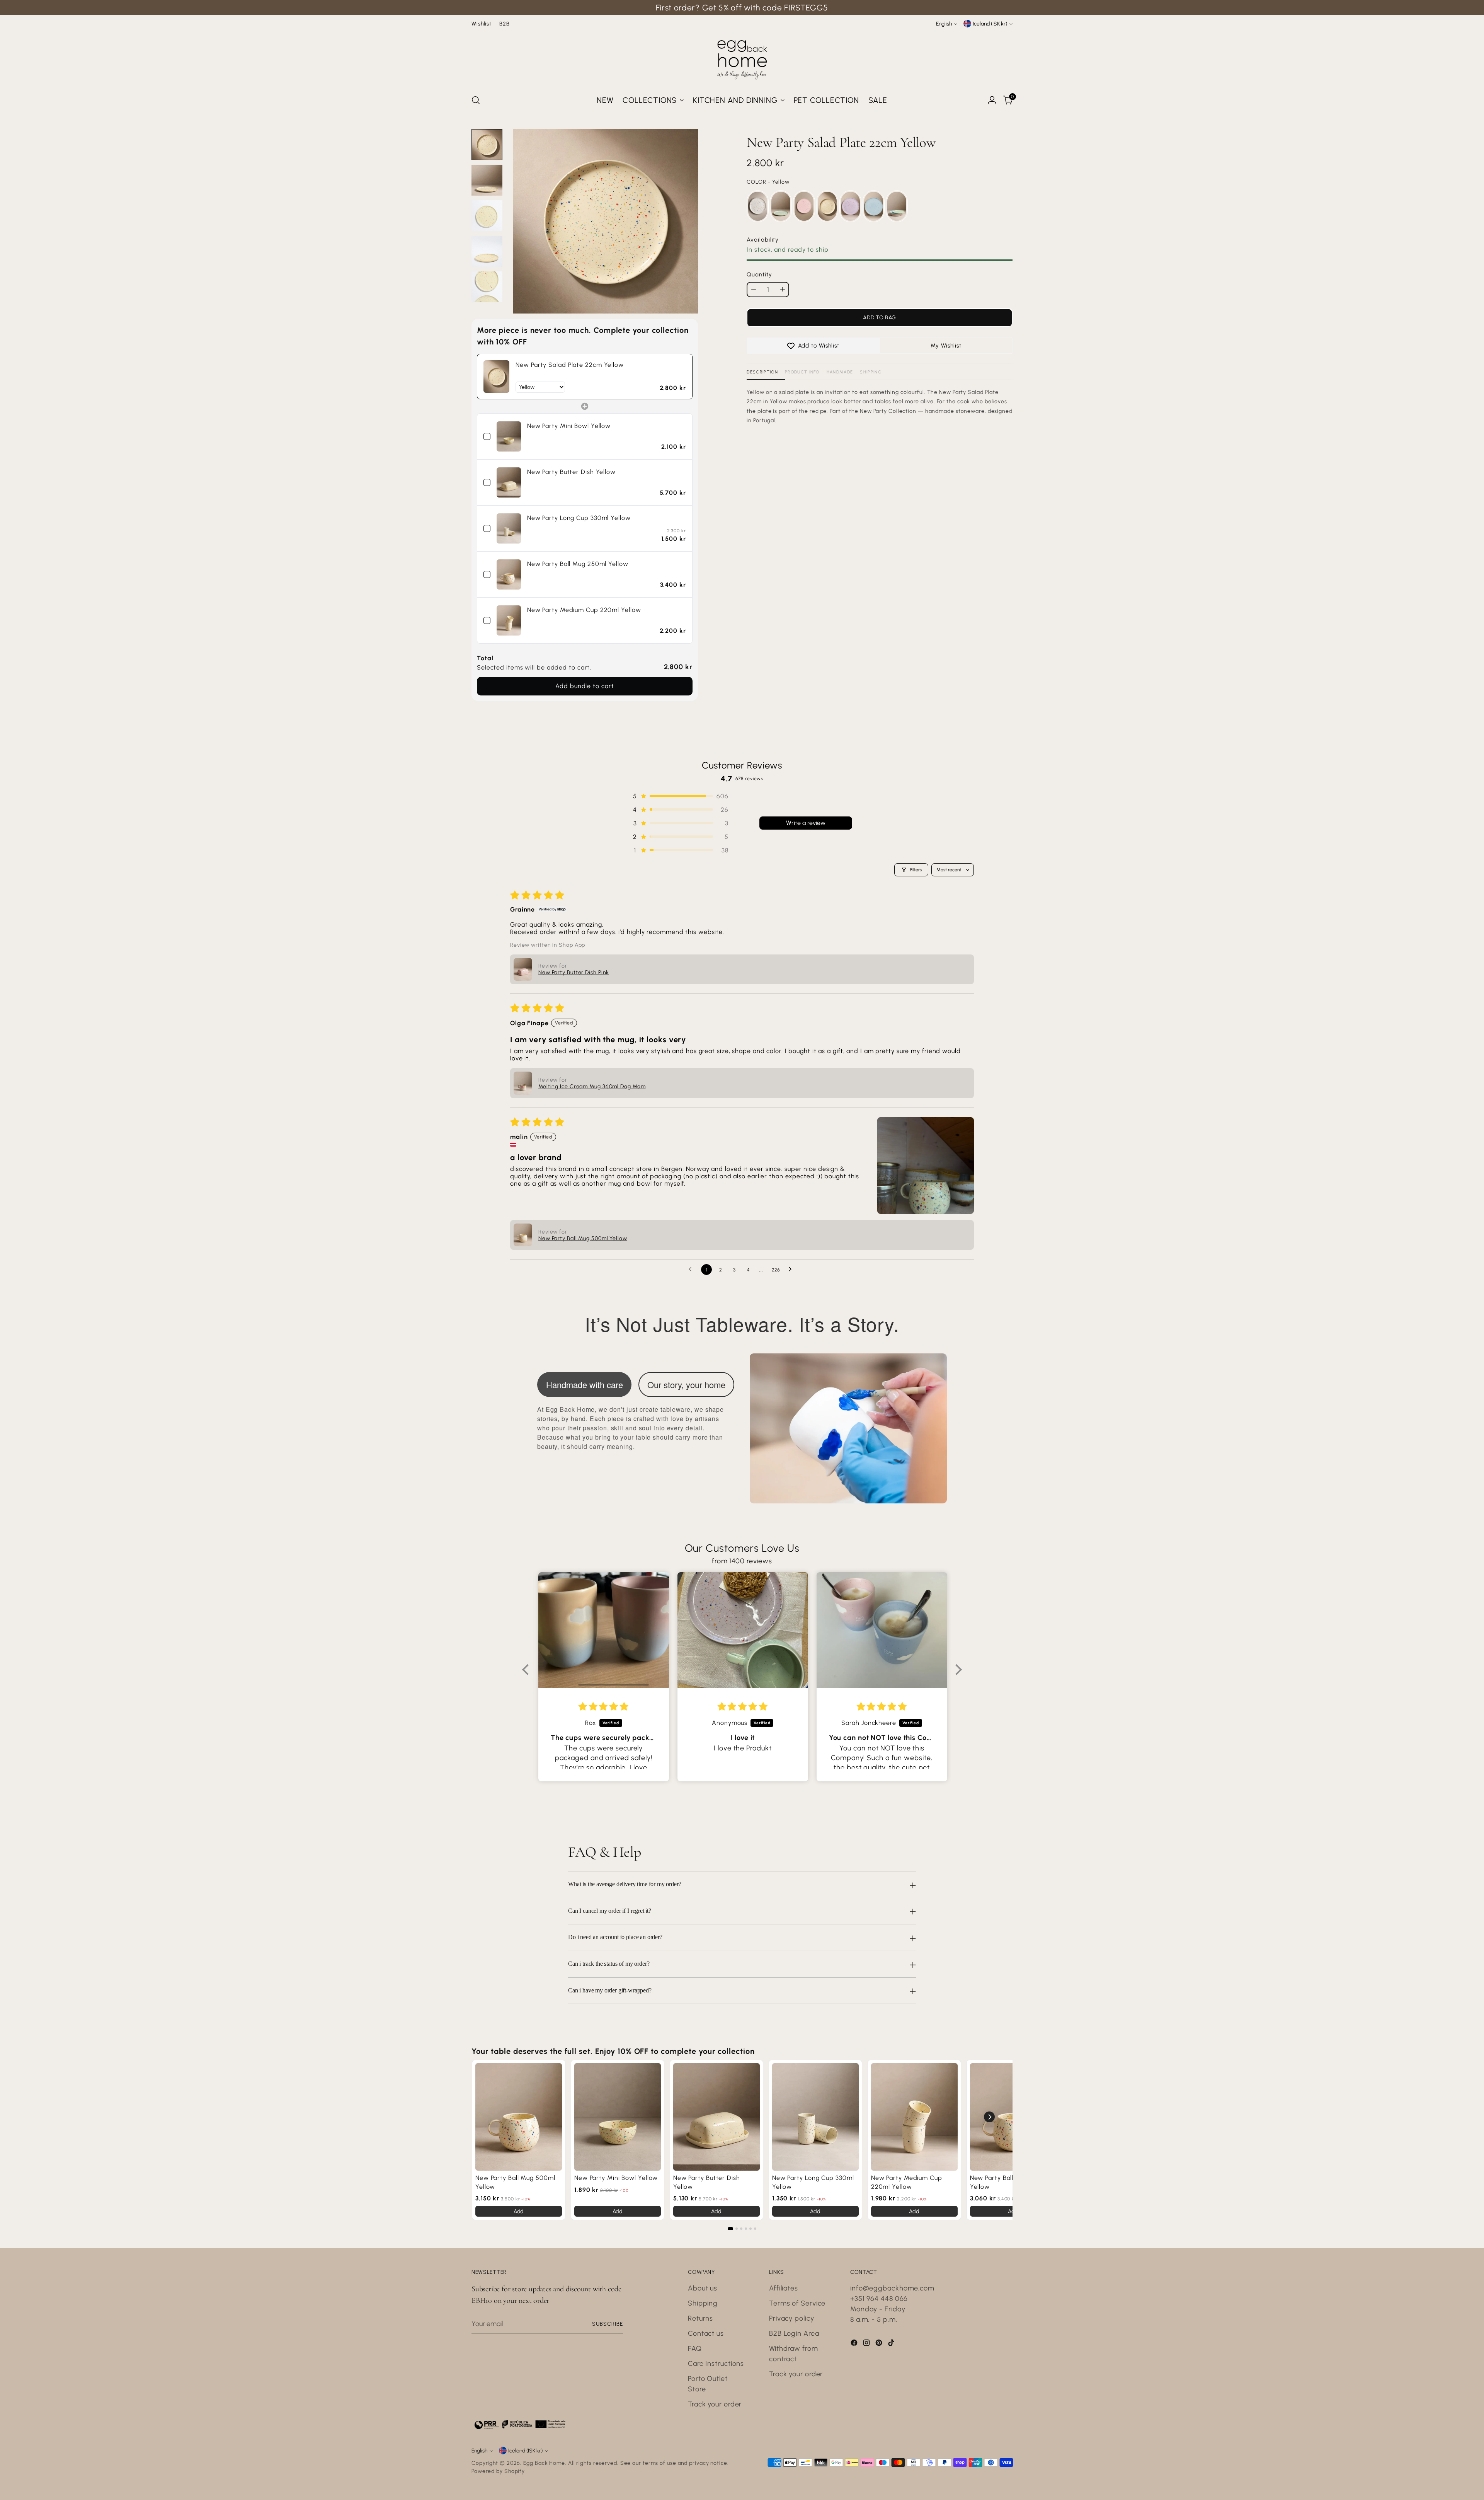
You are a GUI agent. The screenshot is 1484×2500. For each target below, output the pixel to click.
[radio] (758, 207)
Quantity (759, 274)
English (944, 24)
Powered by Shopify (498, 2471)
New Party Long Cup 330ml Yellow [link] (579, 518)
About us (703, 2288)
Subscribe (608, 2324)
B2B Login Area (794, 2333)
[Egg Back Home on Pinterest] (880, 2344)
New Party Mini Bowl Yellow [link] (569, 426)
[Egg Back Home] (742, 58)
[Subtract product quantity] (754, 289)
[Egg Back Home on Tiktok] (892, 2344)
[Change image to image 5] (487, 287)
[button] (680, 796)
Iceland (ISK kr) (990, 24)
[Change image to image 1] (487, 145)
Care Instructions (716, 2364)
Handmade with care (585, 1385)
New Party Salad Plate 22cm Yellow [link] (570, 365)
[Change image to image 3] (487, 216)
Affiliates (784, 2288)
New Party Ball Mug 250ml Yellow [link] (578, 564)
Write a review (806, 823)
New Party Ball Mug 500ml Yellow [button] (583, 1238)
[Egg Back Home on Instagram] (867, 2344)
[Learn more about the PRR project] (520, 2424)
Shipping (871, 372)
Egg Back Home (544, 2463)
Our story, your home (686, 1385)
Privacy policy (792, 2318)
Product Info (802, 372)
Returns (700, 2318)
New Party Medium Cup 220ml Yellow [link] (584, 610)
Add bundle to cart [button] (585, 686)
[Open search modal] (476, 100)
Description (762, 372)
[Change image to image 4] (487, 251)
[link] (496, 377)
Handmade (840, 372)
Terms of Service (797, 2303)
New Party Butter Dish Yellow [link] (571, 472)
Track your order (715, 2404)
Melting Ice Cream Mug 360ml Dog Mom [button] (592, 1086)
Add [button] (519, 2211)
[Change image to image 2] (487, 180)
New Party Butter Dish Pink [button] (574, 972)
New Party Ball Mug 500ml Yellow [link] (515, 2182)
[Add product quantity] (783, 289)
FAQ (695, 2348)
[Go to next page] (792, 1270)
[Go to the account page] (992, 100)
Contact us (706, 2333)
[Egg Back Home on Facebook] (855, 2344)
